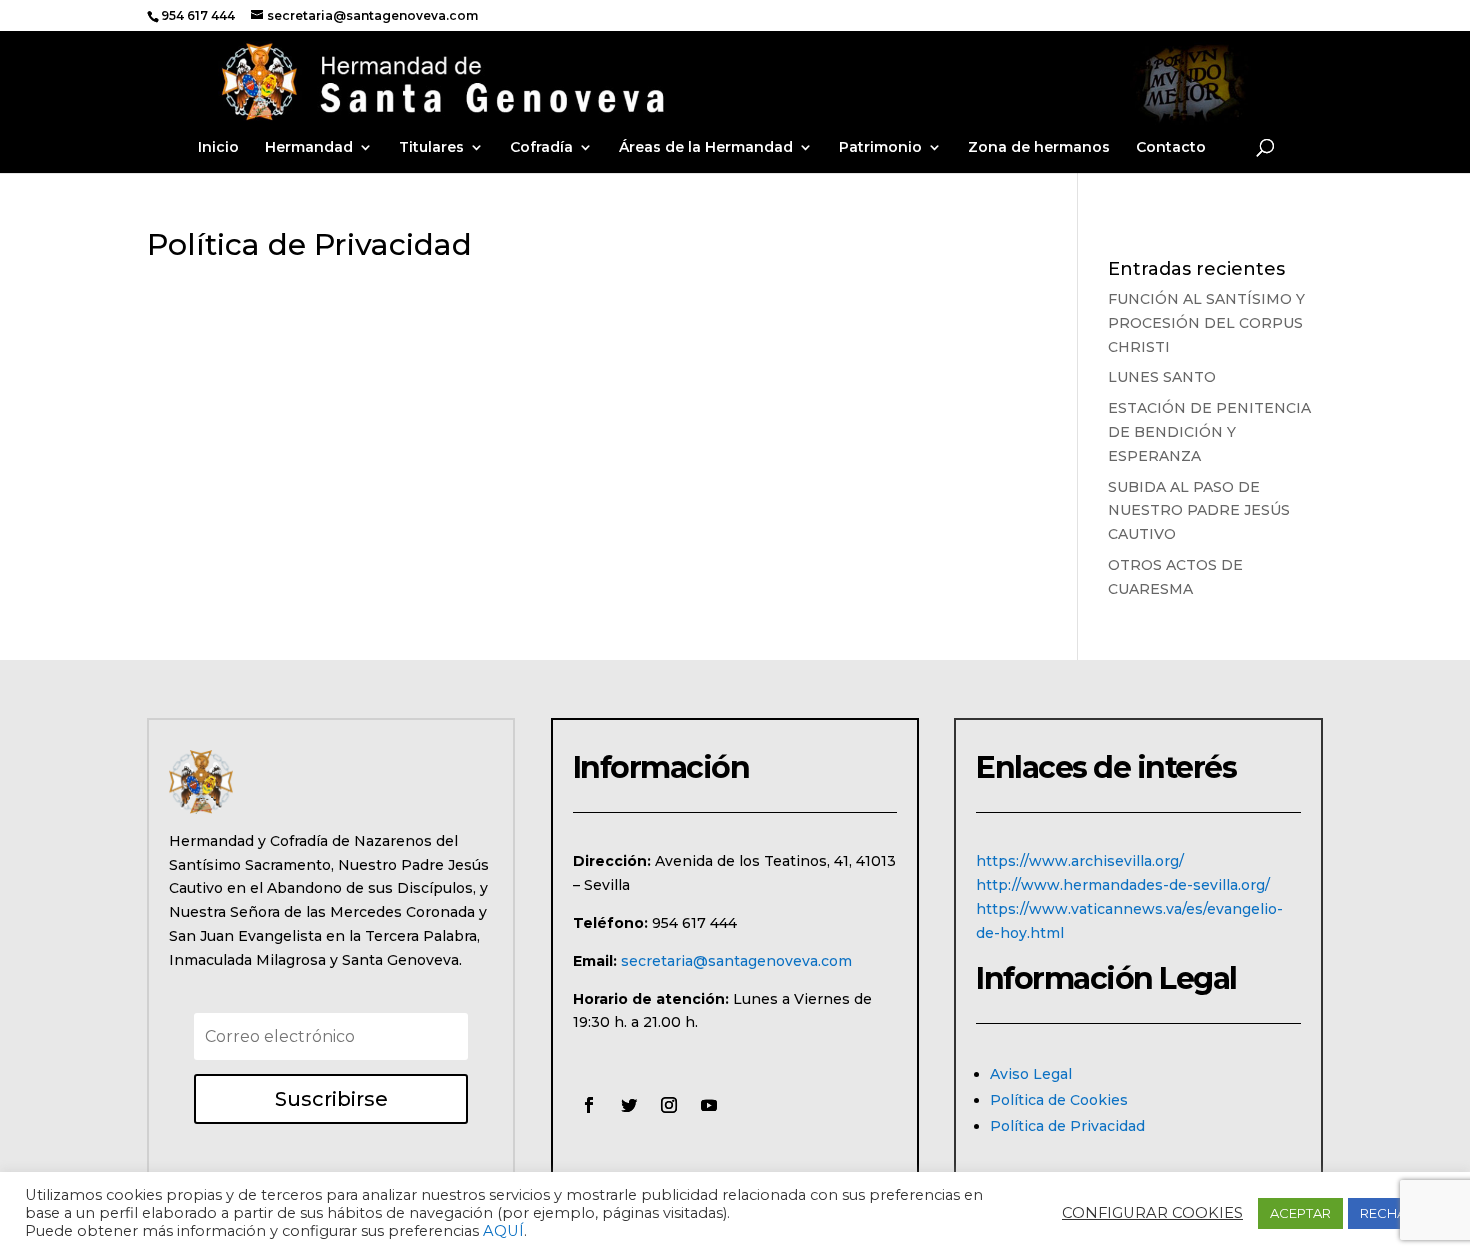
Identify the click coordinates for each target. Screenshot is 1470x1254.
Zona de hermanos (1039, 148)
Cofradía (541, 148)
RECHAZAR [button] (1396, 1213)
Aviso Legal (1031, 1074)
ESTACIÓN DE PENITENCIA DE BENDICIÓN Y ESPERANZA (1209, 432)
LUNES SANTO (1162, 377)
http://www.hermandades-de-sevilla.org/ (1123, 885)
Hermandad (309, 148)
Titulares (431, 148)
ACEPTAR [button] (1300, 1213)
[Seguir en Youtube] (709, 1105)
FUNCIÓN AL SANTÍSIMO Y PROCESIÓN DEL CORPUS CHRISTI (1206, 323)
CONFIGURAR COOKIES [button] (1152, 1213)
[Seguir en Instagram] (669, 1105)
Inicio (218, 148)
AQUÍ (503, 1231)
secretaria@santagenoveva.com (736, 961)
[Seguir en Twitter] (629, 1105)
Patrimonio (880, 148)
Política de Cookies (1059, 1100)
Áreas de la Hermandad (706, 148)
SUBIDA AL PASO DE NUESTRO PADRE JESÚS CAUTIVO (1199, 511)
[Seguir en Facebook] (589, 1105)
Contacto (1171, 148)
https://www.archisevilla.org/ (1080, 861)
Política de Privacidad (1067, 1126)
